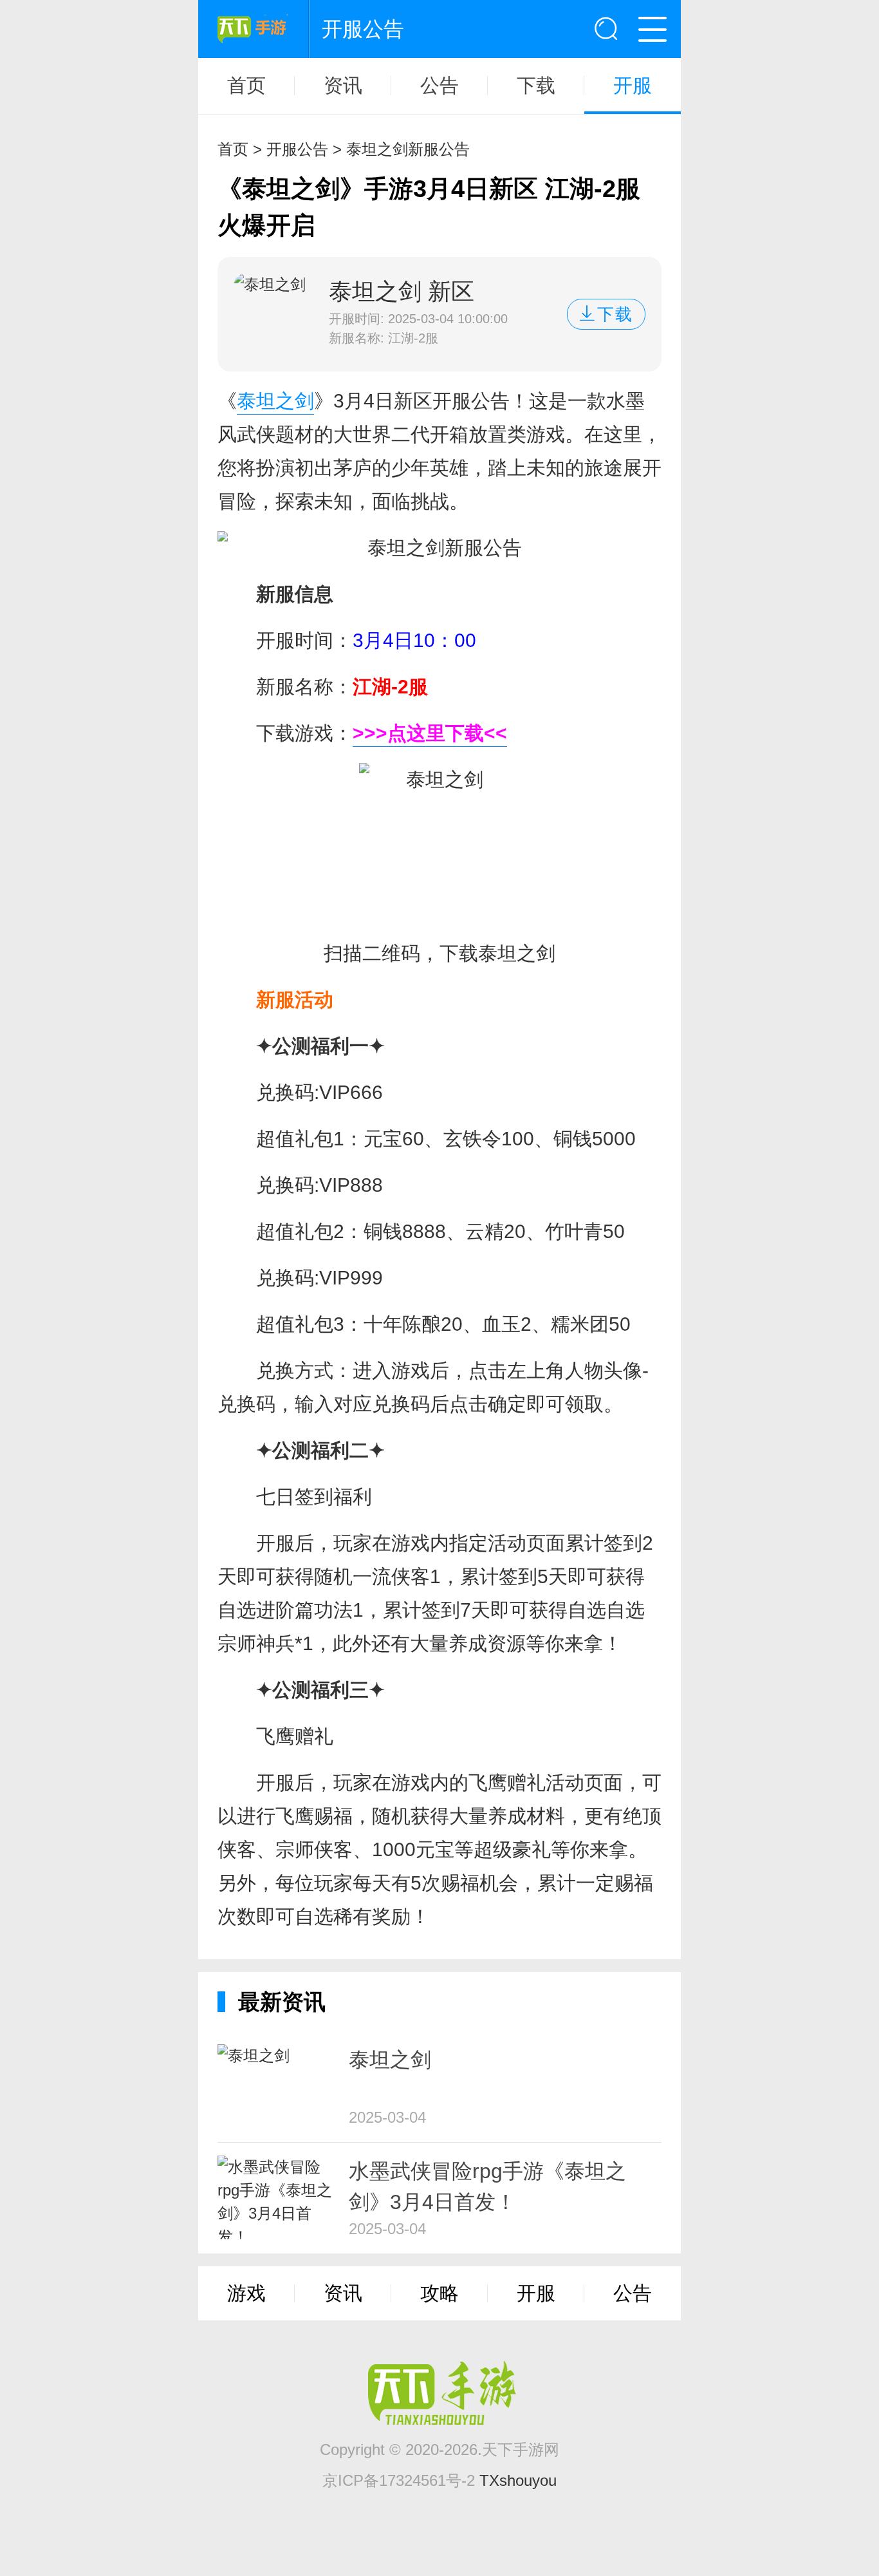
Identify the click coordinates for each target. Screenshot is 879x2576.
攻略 (439, 2293)
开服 (633, 86)
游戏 (246, 2293)
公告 (439, 86)
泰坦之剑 (275, 401)
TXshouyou (518, 2480)
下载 (536, 86)
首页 (246, 86)
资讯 (343, 86)
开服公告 (297, 149)
